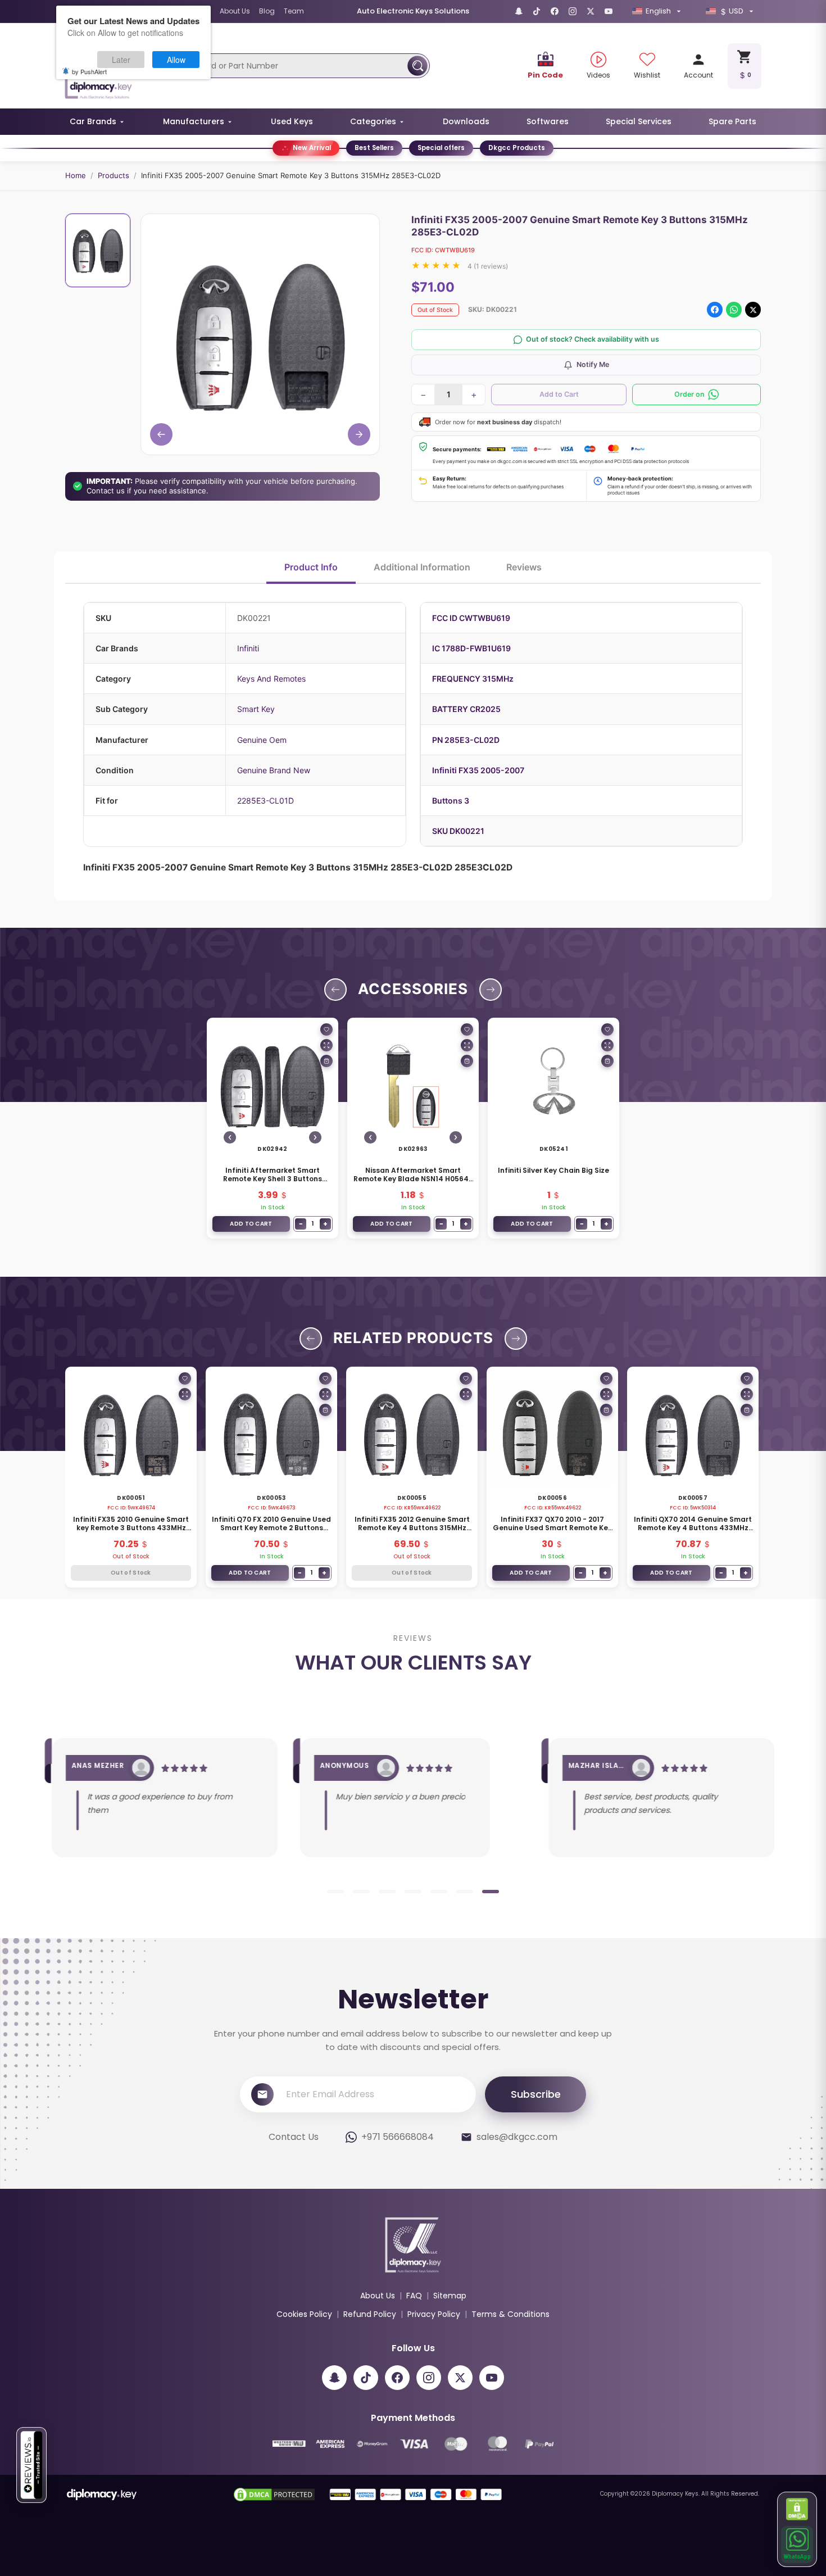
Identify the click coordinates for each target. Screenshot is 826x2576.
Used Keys (292, 121)
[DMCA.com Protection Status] (797, 2509)
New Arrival (312, 148)
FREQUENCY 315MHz (473, 679)
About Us (235, 11)
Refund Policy (370, 2314)
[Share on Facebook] (715, 310)
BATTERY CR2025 (466, 709)
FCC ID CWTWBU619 (471, 618)
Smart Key (256, 709)
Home (76, 175)
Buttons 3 (451, 801)
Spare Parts (732, 121)
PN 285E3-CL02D (466, 740)
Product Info (311, 567)
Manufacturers (194, 121)
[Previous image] (230, 1137)
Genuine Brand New (274, 770)
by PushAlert (89, 71)
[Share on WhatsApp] (734, 310)
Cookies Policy (304, 2314)
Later (121, 60)
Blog (267, 11)
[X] (591, 11)
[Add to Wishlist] (326, 1030)
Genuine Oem (262, 740)
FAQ (414, 2296)
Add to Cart (559, 394)
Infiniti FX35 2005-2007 (478, 770)
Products (114, 175)
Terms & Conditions (510, 2314)
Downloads (466, 121)
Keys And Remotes (271, 679)
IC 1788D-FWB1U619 (471, 648)
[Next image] (315, 1137)
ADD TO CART (251, 1224)
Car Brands (93, 121)
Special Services (639, 121)
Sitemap (450, 2296)
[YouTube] (609, 11)
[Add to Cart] (326, 1061)
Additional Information (422, 567)
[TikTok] (537, 11)
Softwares (548, 121)
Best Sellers (374, 148)
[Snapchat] (519, 11)
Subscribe (536, 2094)
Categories (373, 121)
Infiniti (248, 648)
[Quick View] (326, 1045)
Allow (176, 60)
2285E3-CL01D (265, 801)
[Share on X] (753, 310)
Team (294, 11)
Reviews (524, 567)
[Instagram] (573, 11)
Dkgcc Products (517, 148)
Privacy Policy (434, 2314)
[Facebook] (555, 11)
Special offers (441, 148)
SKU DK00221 (458, 831)
